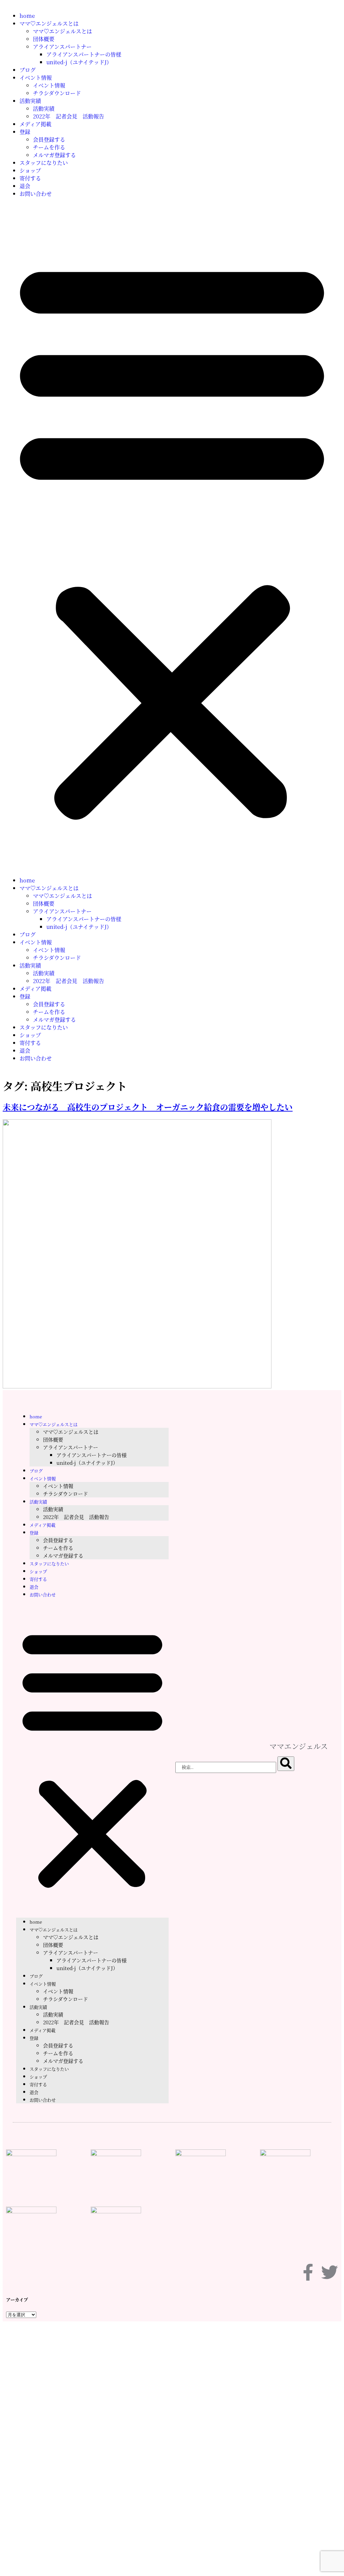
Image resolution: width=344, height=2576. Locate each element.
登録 (25, 132)
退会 (25, 186)
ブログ (28, 70)
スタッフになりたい (44, 163)
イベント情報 (36, 78)
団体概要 (44, 39)
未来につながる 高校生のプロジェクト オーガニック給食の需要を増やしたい (148, 1107)
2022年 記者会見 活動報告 (69, 116)
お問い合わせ (36, 194)
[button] (172, 537)
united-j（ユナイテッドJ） (79, 62)
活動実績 (30, 101)
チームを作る (49, 147)
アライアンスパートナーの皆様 (84, 54)
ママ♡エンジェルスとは (49, 23)
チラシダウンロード (57, 93)
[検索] (286, 1764)
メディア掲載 (35, 124)
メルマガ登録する (54, 155)
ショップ (30, 170)
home (27, 16)
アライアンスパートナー (62, 47)
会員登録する (49, 139)
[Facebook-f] (308, 2272)
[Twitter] (330, 2272)
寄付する (30, 178)
